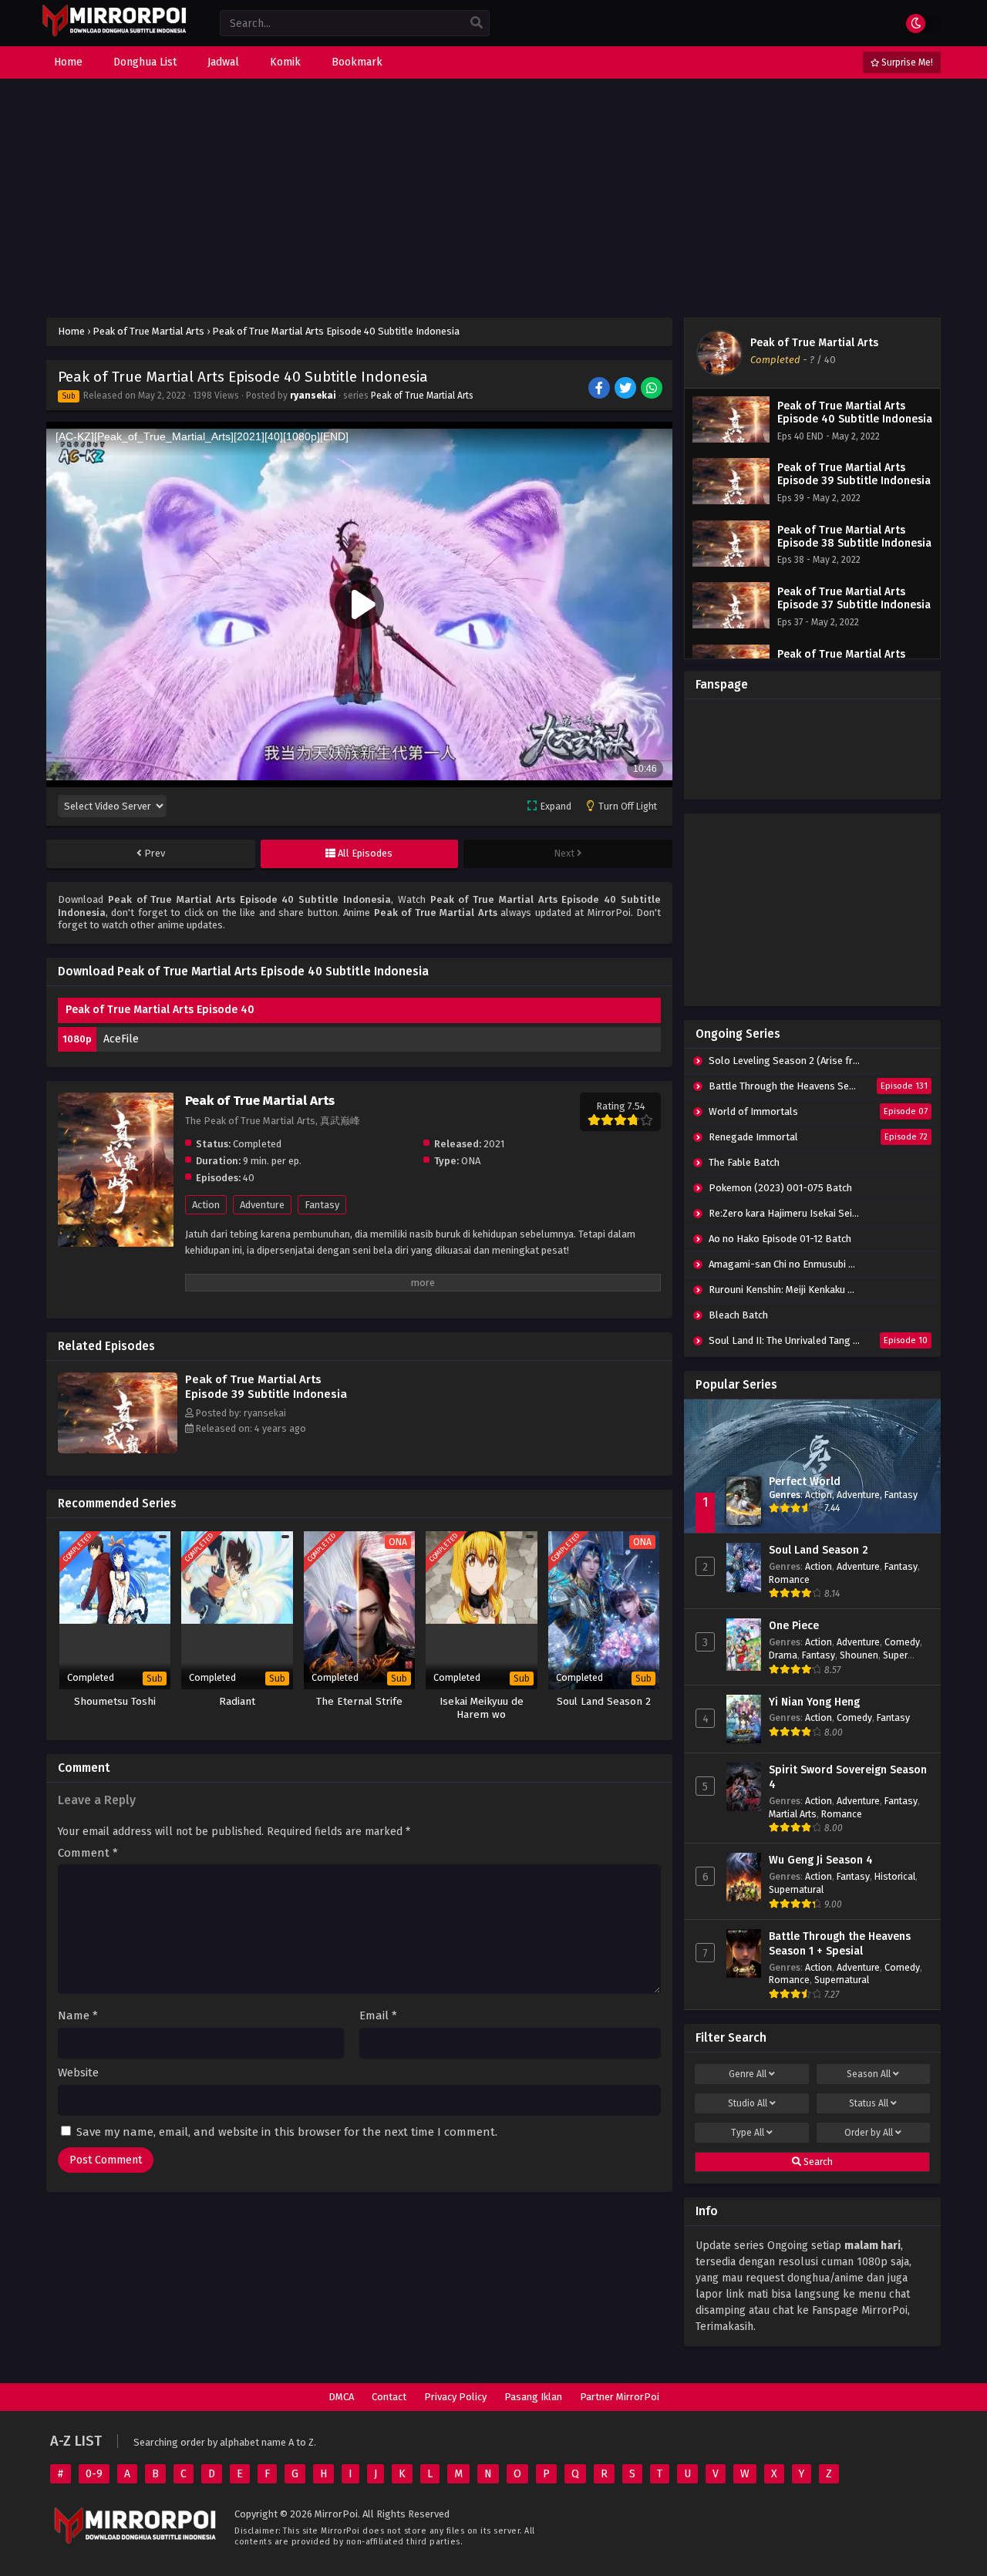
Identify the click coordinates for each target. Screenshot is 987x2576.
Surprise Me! (906, 62)
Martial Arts (793, 1814)
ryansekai (313, 396)
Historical (895, 1876)
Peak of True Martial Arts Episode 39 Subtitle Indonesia (266, 1387)
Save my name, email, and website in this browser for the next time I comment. (287, 2132)
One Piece (794, 1626)
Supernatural (796, 1889)
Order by (869, 2133)
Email (378, 2016)
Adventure (262, 1205)
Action (206, 1205)
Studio (748, 2103)
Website (78, 2073)
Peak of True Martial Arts (422, 396)
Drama (783, 1655)
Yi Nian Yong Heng (814, 1702)
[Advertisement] (493, 198)
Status (869, 2103)
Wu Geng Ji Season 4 (821, 1860)
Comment (88, 1853)
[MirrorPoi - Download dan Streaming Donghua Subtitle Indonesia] (114, 34)
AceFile (121, 1039)
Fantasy (322, 1205)
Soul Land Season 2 (819, 1550)
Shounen (859, 1655)
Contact (389, 2397)
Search (817, 2162)
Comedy (902, 1642)
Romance (789, 1579)
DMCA (341, 2397)
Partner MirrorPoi (620, 2397)
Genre (748, 2074)
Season (869, 2074)
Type (748, 2133)
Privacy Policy (455, 2397)
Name (78, 2016)
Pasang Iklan (533, 2397)
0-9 (94, 2474)
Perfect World (805, 1482)
